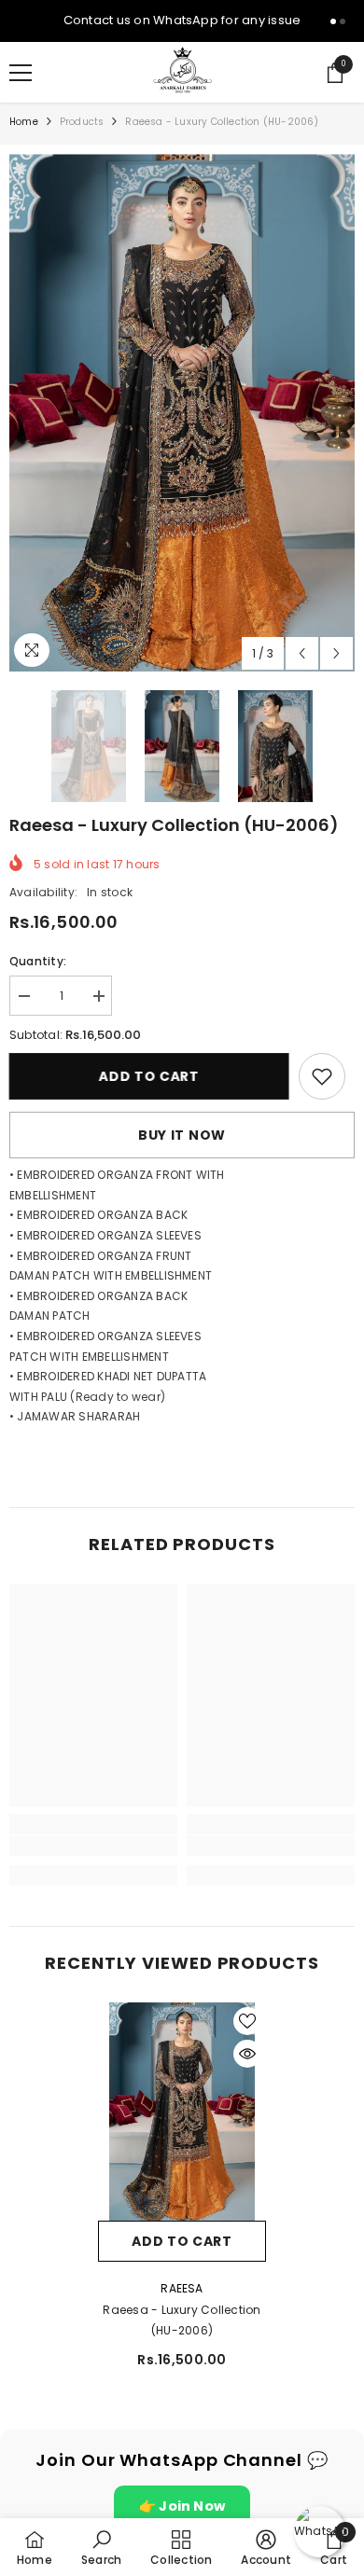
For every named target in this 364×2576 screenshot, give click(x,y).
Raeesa (182, 2288)
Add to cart (149, 1076)
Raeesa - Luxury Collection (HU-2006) (182, 2320)
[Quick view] (247, 2054)
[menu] (21, 73)
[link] (322, 1076)
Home (24, 122)
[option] (182, 413)
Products (82, 122)
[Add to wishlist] (247, 2021)
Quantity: (38, 961)
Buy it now (182, 1135)
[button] (302, 653)
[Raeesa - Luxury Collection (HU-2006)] (182, 2112)
